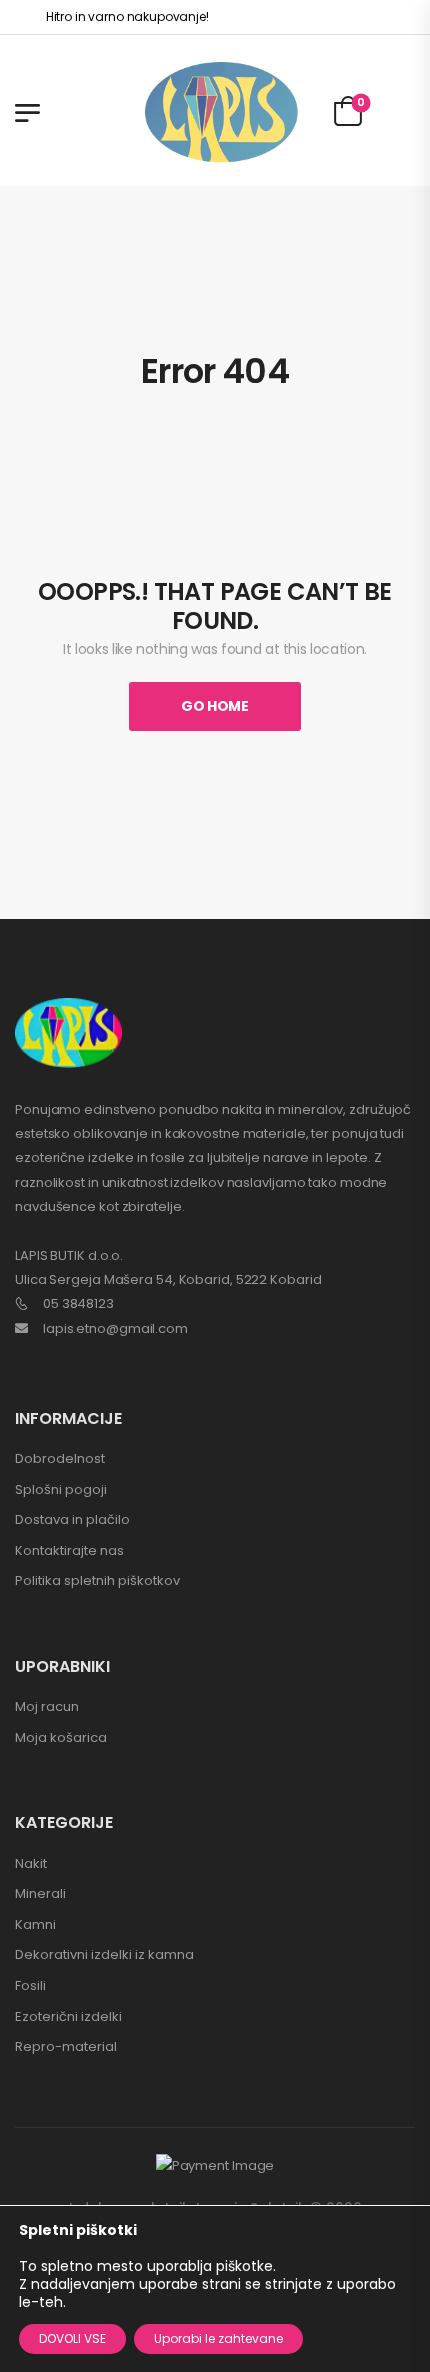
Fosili (30, 1985)
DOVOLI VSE (72, 2338)
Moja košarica (61, 1737)
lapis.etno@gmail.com (115, 1328)
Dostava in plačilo (72, 1519)
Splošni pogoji (61, 1489)
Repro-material (66, 2046)
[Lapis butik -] (221, 112)
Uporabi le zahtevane (218, 2338)
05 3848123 (78, 1303)
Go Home (215, 706)
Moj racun (47, 1706)
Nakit (31, 1863)
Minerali (40, 1893)
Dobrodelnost (60, 1458)
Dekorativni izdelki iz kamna (104, 1954)
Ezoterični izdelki (68, 2016)
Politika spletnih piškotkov (97, 1580)
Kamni (35, 1924)
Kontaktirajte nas (69, 1550)
